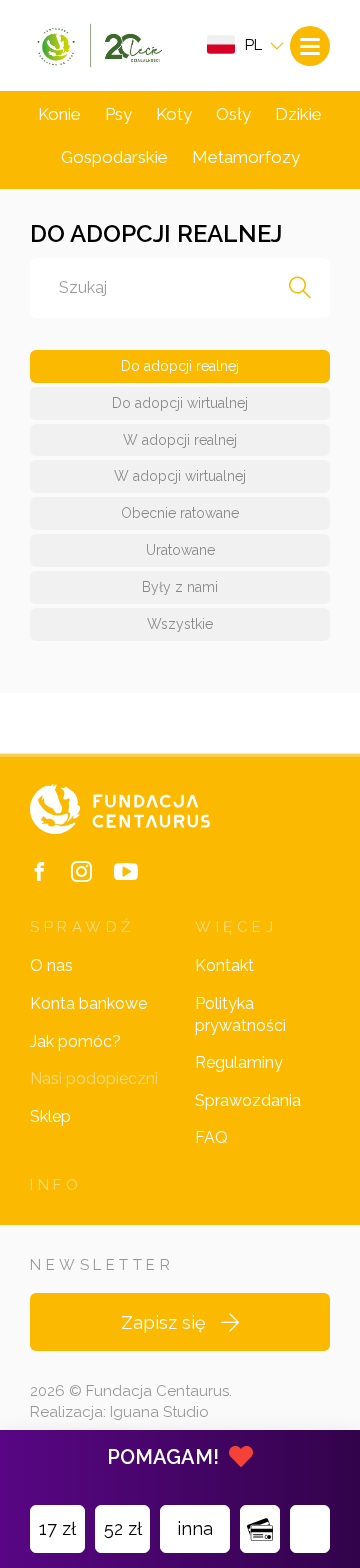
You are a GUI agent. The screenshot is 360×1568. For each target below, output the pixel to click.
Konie (59, 114)
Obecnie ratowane (180, 513)
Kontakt (224, 965)
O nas (51, 965)
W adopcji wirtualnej (180, 476)
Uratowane (180, 550)
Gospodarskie (114, 157)
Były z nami (180, 587)
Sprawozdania (248, 1100)
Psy (118, 114)
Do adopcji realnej (180, 366)
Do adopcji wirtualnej (180, 403)
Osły (233, 114)
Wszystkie (180, 624)
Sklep (50, 1116)
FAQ (211, 1137)
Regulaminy (239, 1062)
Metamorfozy (246, 157)
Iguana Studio (159, 1412)
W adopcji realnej (180, 440)
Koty (174, 114)
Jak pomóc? (75, 1041)
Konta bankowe (88, 1003)
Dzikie (298, 114)
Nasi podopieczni (94, 1078)
